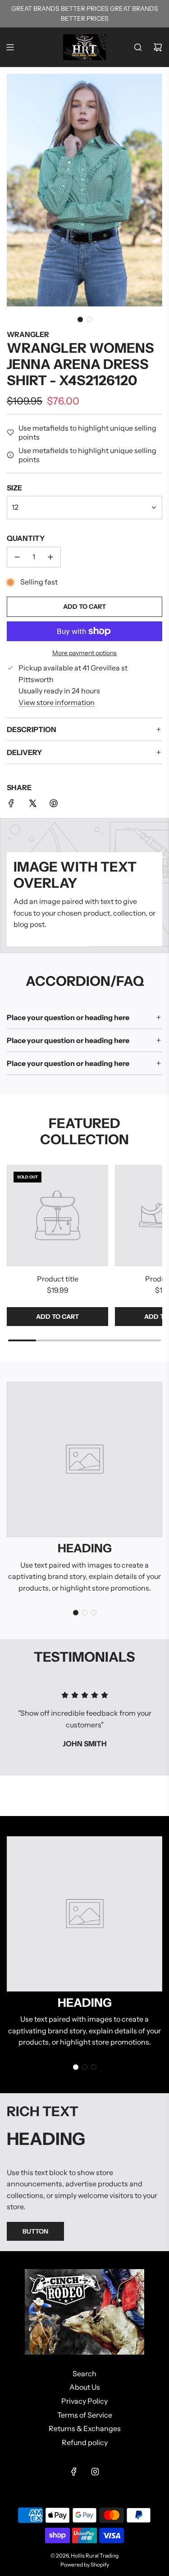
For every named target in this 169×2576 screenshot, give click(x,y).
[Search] (138, 47)
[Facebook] (74, 2472)
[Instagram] (95, 2472)
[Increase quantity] (50, 557)
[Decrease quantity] (17, 557)
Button (35, 2231)
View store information (57, 702)
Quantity (26, 538)
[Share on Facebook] (11, 805)
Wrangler (28, 334)
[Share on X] (32, 805)
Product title (58, 1279)
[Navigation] (10, 47)
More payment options (84, 653)
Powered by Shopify (85, 2565)
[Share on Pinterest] (54, 805)
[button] (80, 319)
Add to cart (57, 1317)
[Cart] (158, 47)
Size (14, 488)
